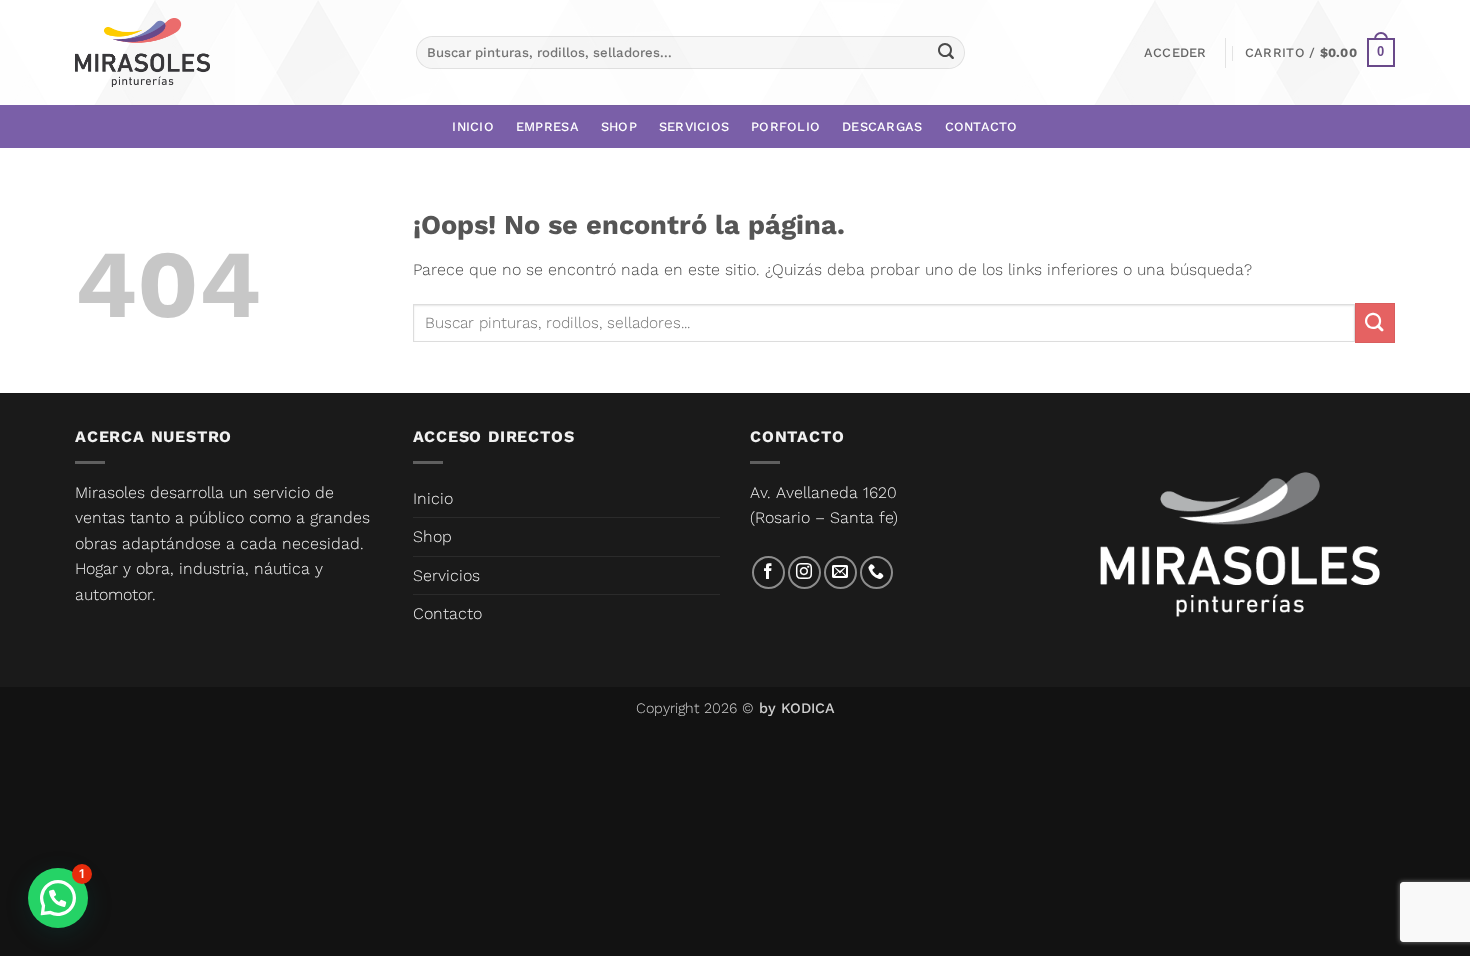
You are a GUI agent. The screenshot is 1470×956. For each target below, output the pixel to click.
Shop (619, 126)
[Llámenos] (876, 572)
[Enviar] (946, 53)
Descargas (882, 126)
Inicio (473, 126)
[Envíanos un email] (840, 572)
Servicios (694, 126)
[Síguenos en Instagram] (804, 572)
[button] (1175, 53)
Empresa (547, 126)
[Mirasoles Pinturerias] (142, 53)
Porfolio (785, 126)
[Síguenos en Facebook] (768, 572)
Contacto (981, 126)
